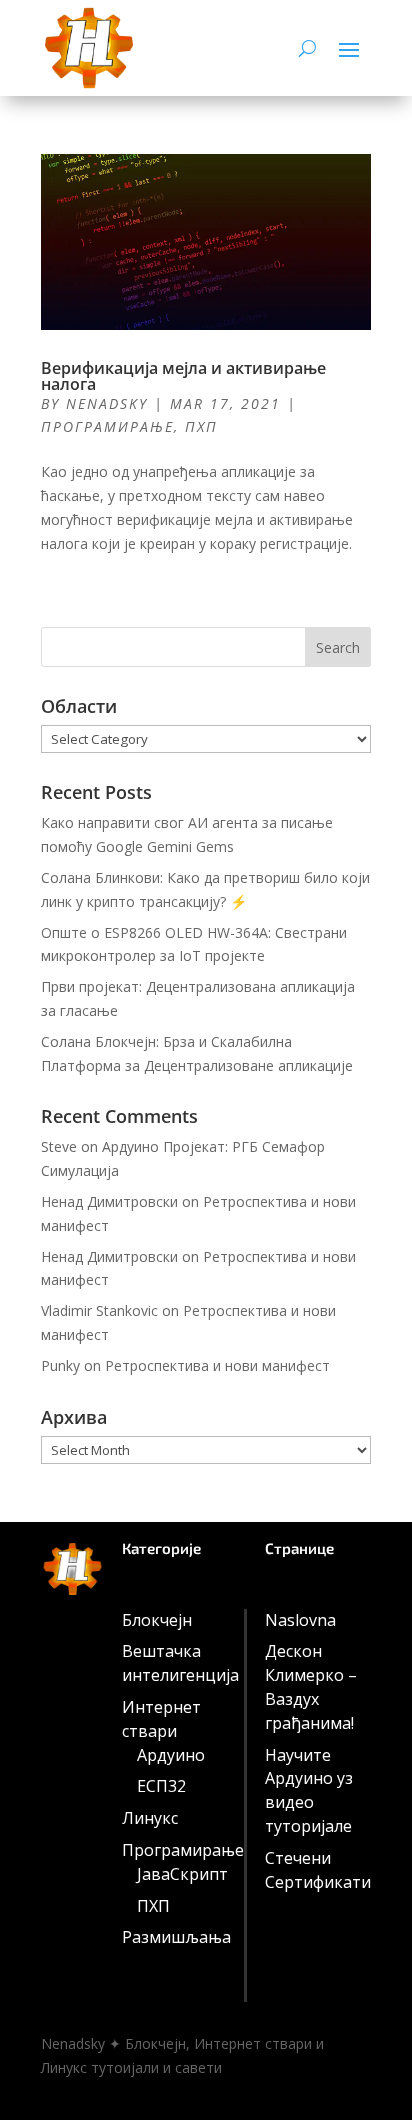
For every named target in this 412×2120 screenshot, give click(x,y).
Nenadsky (107, 403)
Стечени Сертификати (318, 1870)
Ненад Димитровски (109, 1201)
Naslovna (300, 1620)
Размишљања (176, 1937)
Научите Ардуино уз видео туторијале (309, 1790)
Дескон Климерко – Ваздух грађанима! (311, 1686)
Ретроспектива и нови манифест (217, 1365)
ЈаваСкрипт (182, 1874)
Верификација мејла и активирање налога (183, 376)
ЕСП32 (161, 1786)
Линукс (150, 1818)
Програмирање (107, 426)
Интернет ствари (161, 1719)
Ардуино (171, 1755)
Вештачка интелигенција (180, 1663)
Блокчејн (157, 1620)
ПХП (201, 426)
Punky (60, 1365)
